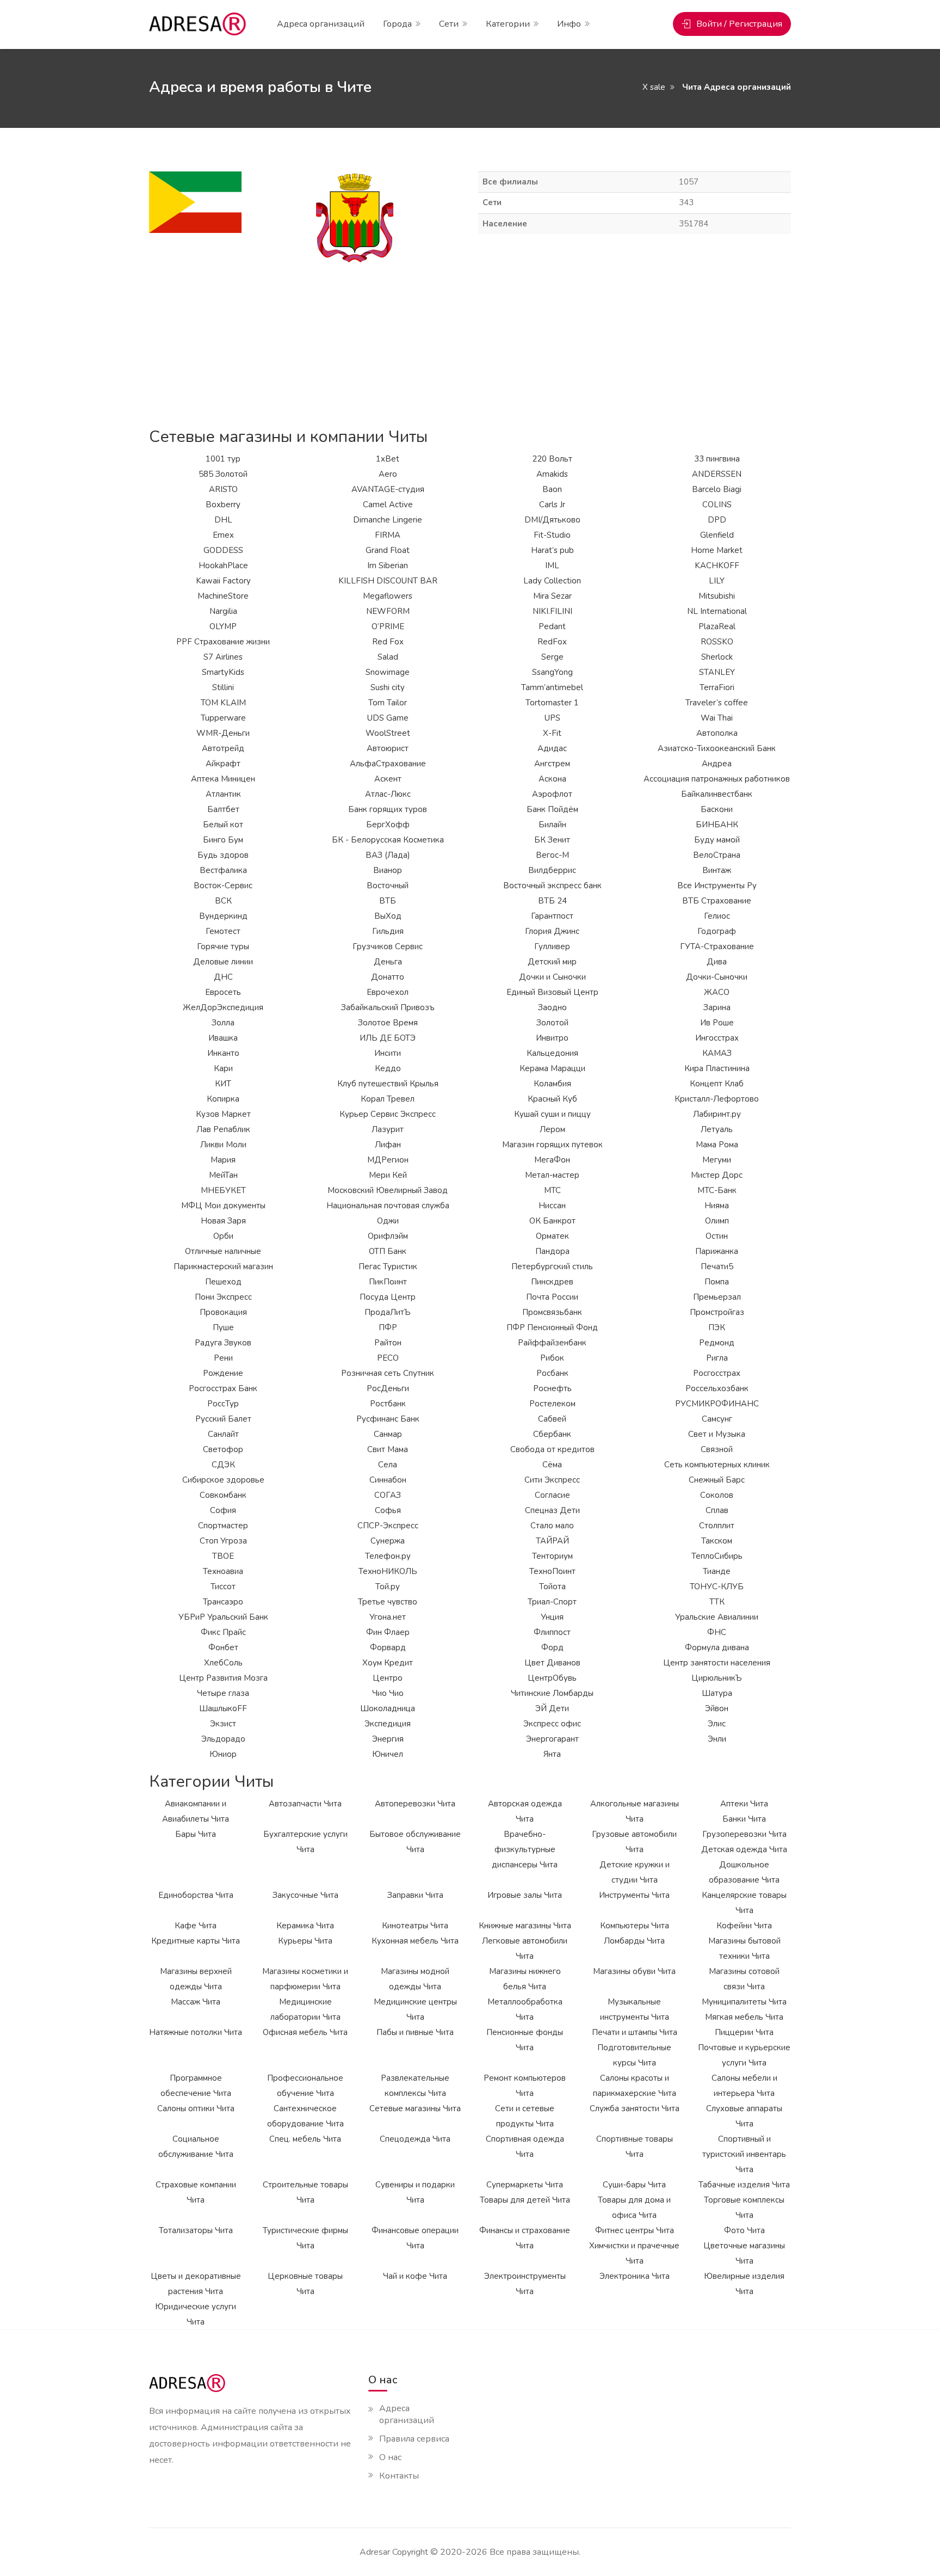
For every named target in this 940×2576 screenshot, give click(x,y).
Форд (552, 1647)
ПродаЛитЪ (388, 1312)
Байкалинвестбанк (717, 794)
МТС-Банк (717, 1190)
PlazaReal (717, 626)
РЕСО (388, 1358)
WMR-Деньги (223, 733)
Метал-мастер (552, 1175)
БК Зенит (552, 840)
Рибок (552, 1358)
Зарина (717, 1007)
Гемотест (223, 931)
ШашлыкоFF (223, 1708)
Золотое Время (388, 1023)
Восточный (388, 886)
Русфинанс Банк (388, 1419)
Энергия (388, 1739)
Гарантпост (552, 916)
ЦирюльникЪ (717, 1678)
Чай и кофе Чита (415, 2276)
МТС (552, 1190)
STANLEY (717, 672)
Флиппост (552, 1632)
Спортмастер (223, 1526)
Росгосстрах (717, 1373)
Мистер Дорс (717, 1175)
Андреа (717, 764)
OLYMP (223, 626)
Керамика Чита (305, 1926)
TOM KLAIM (223, 703)
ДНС (223, 977)
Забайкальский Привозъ (388, 1007)
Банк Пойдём (552, 809)
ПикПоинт (388, 1282)
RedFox (552, 642)
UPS (552, 718)
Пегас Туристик (388, 1267)
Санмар (388, 1434)
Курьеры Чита (305, 1941)
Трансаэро (223, 1602)
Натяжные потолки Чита (196, 2032)
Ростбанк (388, 1404)
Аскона (552, 779)
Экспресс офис (552, 1724)
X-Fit (552, 733)
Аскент (388, 779)
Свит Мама (388, 1449)
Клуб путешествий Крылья (388, 1084)
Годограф (717, 931)
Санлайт (223, 1434)
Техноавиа (223, 1571)
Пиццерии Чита (744, 2032)
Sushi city (388, 687)
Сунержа (388, 1541)
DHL (223, 520)
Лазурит (388, 1129)
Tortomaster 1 (552, 703)
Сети (449, 24)
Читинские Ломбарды (552, 1693)
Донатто (388, 977)
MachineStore (223, 596)
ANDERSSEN (717, 474)
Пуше (223, 1327)
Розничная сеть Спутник (388, 1373)
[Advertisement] (470, 341)
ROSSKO (717, 642)
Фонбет (223, 1647)
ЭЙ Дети (552, 1708)
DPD (717, 520)
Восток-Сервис (223, 886)
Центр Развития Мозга (223, 1678)
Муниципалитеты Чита (744, 2002)
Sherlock (717, 657)
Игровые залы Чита (525, 1895)
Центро (388, 1678)
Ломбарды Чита (634, 1941)
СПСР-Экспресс (388, 1526)
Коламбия (552, 1084)
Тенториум (552, 1556)
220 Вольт (552, 459)
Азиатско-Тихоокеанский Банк (717, 748)
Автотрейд (223, 748)
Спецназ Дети (552, 1510)
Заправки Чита (415, 1895)
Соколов (717, 1495)
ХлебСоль (223, 1663)
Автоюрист (388, 748)
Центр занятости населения (717, 1663)
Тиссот (223, 1587)
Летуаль (717, 1129)
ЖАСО (717, 992)
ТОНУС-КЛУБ (717, 1587)
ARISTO (223, 489)
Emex (223, 535)
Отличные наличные (223, 1251)
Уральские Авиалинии (717, 1617)
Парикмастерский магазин (223, 1267)
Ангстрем (552, 764)
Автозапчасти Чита (305, 1804)
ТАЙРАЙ (552, 1541)
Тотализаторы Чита (196, 2230)
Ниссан (552, 1206)
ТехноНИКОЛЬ (388, 1571)
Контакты (399, 2476)
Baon (552, 489)
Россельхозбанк (717, 1388)
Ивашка (223, 1038)
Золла (223, 1023)
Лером (552, 1129)
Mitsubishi (717, 596)
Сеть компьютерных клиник (717, 1465)
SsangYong (552, 672)
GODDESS (223, 550)
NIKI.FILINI (552, 611)
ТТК (717, 1602)
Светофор (223, 1449)
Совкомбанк (223, 1495)
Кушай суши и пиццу (552, 1114)
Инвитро (552, 1038)
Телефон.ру (388, 1556)
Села (388, 1465)
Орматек (552, 1236)
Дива (717, 962)
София (223, 1510)
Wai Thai (717, 718)
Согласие (552, 1495)
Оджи (388, 1221)
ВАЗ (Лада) (388, 855)
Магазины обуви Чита (634, 1971)
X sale (654, 87)
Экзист (223, 1724)
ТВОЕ (223, 1556)
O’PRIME (388, 626)
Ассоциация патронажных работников (717, 779)
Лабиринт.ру (717, 1114)
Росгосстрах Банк (223, 1388)
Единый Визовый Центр (552, 992)
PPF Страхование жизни (223, 642)
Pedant (552, 626)
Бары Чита (196, 1834)
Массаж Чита (196, 2002)
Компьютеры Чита (635, 1926)
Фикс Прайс (223, 1632)
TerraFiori (717, 687)
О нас (390, 2457)
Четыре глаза (223, 1693)
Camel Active (388, 505)
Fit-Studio (552, 535)
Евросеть (223, 992)
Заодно (552, 1007)
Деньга (388, 962)
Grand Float (388, 550)
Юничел (388, 1754)
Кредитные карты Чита (196, 1941)
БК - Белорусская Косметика (388, 840)
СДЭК (223, 1465)
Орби (223, 1236)
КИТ (223, 1084)
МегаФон (552, 1160)
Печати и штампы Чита (635, 2032)
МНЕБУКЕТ (223, 1190)
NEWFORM (388, 611)
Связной (717, 1449)
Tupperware (223, 718)
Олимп (717, 1221)
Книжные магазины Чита (525, 1926)
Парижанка (717, 1251)
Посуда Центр (388, 1297)
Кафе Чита (196, 1926)
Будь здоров (223, 855)
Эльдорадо (223, 1739)
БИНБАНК (717, 825)
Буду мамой (717, 840)
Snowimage (388, 672)
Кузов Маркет (223, 1114)
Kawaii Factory (223, 581)
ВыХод (388, 916)
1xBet (388, 459)
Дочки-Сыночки (717, 977)
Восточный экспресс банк (552, 886)
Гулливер (552, 946)
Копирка (223, 1099)
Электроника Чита (635, 2276)
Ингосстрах (717, 1038)
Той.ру (388, 1587)
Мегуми (717, 1160)
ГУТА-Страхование (717, 946)
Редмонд (717, 1343)
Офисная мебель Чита (305, 2032)
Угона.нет (388, 1617)
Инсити (388, 1053)
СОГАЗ (388, 1495)
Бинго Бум (223, 840)
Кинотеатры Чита (415, 1926)
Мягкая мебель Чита (744, 2017)
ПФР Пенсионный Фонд (552, 1327)
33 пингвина (717, 459)
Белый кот (223, 825)
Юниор (223, 1754)
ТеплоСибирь (717, 1556)
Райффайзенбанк (552, 1343)
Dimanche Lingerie (388, 520)
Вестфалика (223, 870)
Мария (223, 1160)
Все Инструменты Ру (717, 886)
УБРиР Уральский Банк (223, 1617)
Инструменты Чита (634, 1895)
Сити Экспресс (552, 1480)
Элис (717, 1724)
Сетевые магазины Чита (415, 2108)
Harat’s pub (552, 550)
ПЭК (717, 1327)
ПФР (388, 1327)
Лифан (388, 1145)
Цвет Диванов (552, 1663)
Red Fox (388, 642)
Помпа (717, 1282)
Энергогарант (552, 1739)
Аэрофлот (552, 794)
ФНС (717, 1632)
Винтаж (717, 870)
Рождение (223, 1373)
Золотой (552, 1023)
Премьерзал (717, 1297)
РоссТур (223, 1404)
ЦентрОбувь (552, 1678)
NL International (717, 611)
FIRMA (388, 535)
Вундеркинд (223, 916)
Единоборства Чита (196, 1895)
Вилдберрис (552, 870)
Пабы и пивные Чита (415, 2032)
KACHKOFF (717, 565)
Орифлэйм (388, 1236)
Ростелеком (552, 1404)
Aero (388, 474)
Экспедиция (388, 1724)
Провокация (223, 1312)
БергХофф (388, 825)
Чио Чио (388, 1693)
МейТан (223, 1175)
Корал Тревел (388, 1099)
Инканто (223, 1053)
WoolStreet (388, 733)
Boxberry (223, 505)
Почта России (552, 1297)
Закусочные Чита (305, 1895)
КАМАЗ (717, 1053)
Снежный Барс (717, 1480)
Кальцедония (552, 1053)
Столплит (717, 1526)
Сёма (552, 1465)
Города (397, 24)
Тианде (717, 1571)
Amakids (552, 474)
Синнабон (388, 1480)
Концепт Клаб (717, 1084)
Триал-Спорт (552, 1602)
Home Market (717, 550)
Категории (508, 24)
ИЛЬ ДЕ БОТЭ (388, 1038)
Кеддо (388, 1068)
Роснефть (552, 1388)
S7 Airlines (223, 657)
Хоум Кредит (388, 1663)
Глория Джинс (552, 931)
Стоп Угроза (223, 1541)
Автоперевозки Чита (415, 1804)
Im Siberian (388, 565)
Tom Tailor (388, 703)
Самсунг (717, 1419)
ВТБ (388, 901)
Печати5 (717, 1267)
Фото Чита (744, 2230)
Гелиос (717, 916)
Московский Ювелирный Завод (388, 1190)
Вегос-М (552, 855)
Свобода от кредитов (552, 1449)
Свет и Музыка (717, 1434)
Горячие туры (223, 946)
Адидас (552, 748)
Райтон (388, 1343)
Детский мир (552, 962)
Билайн (552, 825)
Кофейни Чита (744, 1926)
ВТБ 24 (552, 901)
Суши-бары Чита (634, 2185)
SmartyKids (223, 672)
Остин (717, 1236)
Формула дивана (717, 1647)
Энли (717, 1739)
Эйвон (717, 1708)
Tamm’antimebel (552, 687)
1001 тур (223, 459)
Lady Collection (552, 581)
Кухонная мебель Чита (415, 1941)
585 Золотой (223, 474)
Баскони (717, 809)
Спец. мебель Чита (305, 2139)
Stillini (223, 687)
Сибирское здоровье (223, 1480)
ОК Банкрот (552, 1221)
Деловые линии (223, 962)
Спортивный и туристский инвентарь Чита (744, 2154)
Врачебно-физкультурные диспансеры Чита (525, 1849)
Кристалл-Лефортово (717, 1099)
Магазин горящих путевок (552, 1145)
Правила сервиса (414, 2439)
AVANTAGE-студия (388, 489)
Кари (223, 1068)
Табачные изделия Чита (744, 2185)
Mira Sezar (552, 596)
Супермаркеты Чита (525, 2185)
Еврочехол (388, 992)
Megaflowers (388, 596)
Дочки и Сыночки (552, 977)
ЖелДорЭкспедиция (223, 1007)
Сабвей (552, 1419)
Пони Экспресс (223, 1297)
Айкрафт (223, 764)
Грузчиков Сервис (388, 946)
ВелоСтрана (717, 855)
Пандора (552, 1251)
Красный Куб (552, 1099)
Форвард (388, 1647)
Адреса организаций (321, 24)
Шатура (717, 1693)
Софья (388, 1510)
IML (552, 565)
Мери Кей (388, 1175)
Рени (223, 1358)
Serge (552, 657)
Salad (388, 657)
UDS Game (388, 718)
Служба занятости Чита (635, 2108)
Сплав (717, 1510)
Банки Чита (744, 1819)
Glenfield (717, 535)
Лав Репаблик (223, 1129)
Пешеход (223, 1282)
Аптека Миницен (223, 779)
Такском (717, 1541)
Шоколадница (388, 1708)
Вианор (388, 870)
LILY (717, 581)
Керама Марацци (552, 1068)
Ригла (717, 1358)
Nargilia (223, 611)
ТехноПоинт (552, 1571)
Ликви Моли (223, 1145)
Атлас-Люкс (388, 794)
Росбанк (552, 1373)
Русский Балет (223, 1419)
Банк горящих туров (388, 809)
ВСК (223, 901)
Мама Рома (717, 1145)
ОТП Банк (388, 1251)
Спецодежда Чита (415, 2139)
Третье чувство (388, 1602)
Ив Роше (717, 1023)
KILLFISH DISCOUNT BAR (388, 581)
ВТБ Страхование (717, 901)
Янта (552, 1754)
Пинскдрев (552, 1282)
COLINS (717, 505)
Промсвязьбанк (552, 1312)
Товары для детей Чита (525, 2200)
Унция (552, 1617)
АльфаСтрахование (388, 764)
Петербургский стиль (552, 1267)
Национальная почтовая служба (388, 1206)
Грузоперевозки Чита (744, 1834)
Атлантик (223, 794)
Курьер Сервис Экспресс (388, 1114)
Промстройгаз (717, 1312)
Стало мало (552, 1526)
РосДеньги (388, 1388)
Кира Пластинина (717, 1068)
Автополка (717, 733)
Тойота (552, 1587)
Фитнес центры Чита (635, 2230)
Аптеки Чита (744, 1804)
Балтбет (223, 809)
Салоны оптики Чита (196, 2108)
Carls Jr (552, 505)
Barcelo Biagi (717, 489)
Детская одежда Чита (744, 1849)
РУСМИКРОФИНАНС (717, 1404)
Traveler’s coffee (717, 703)
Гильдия (388, 931)
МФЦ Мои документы (223, 1206)
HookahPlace (223, 565)
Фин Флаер (388, 1632)
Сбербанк (552, 1434)
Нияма (717, 1206)
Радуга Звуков (223, 1343)
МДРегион (388, 1160)
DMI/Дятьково (552, 520)
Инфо (569, 24)
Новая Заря (223, 1221)
